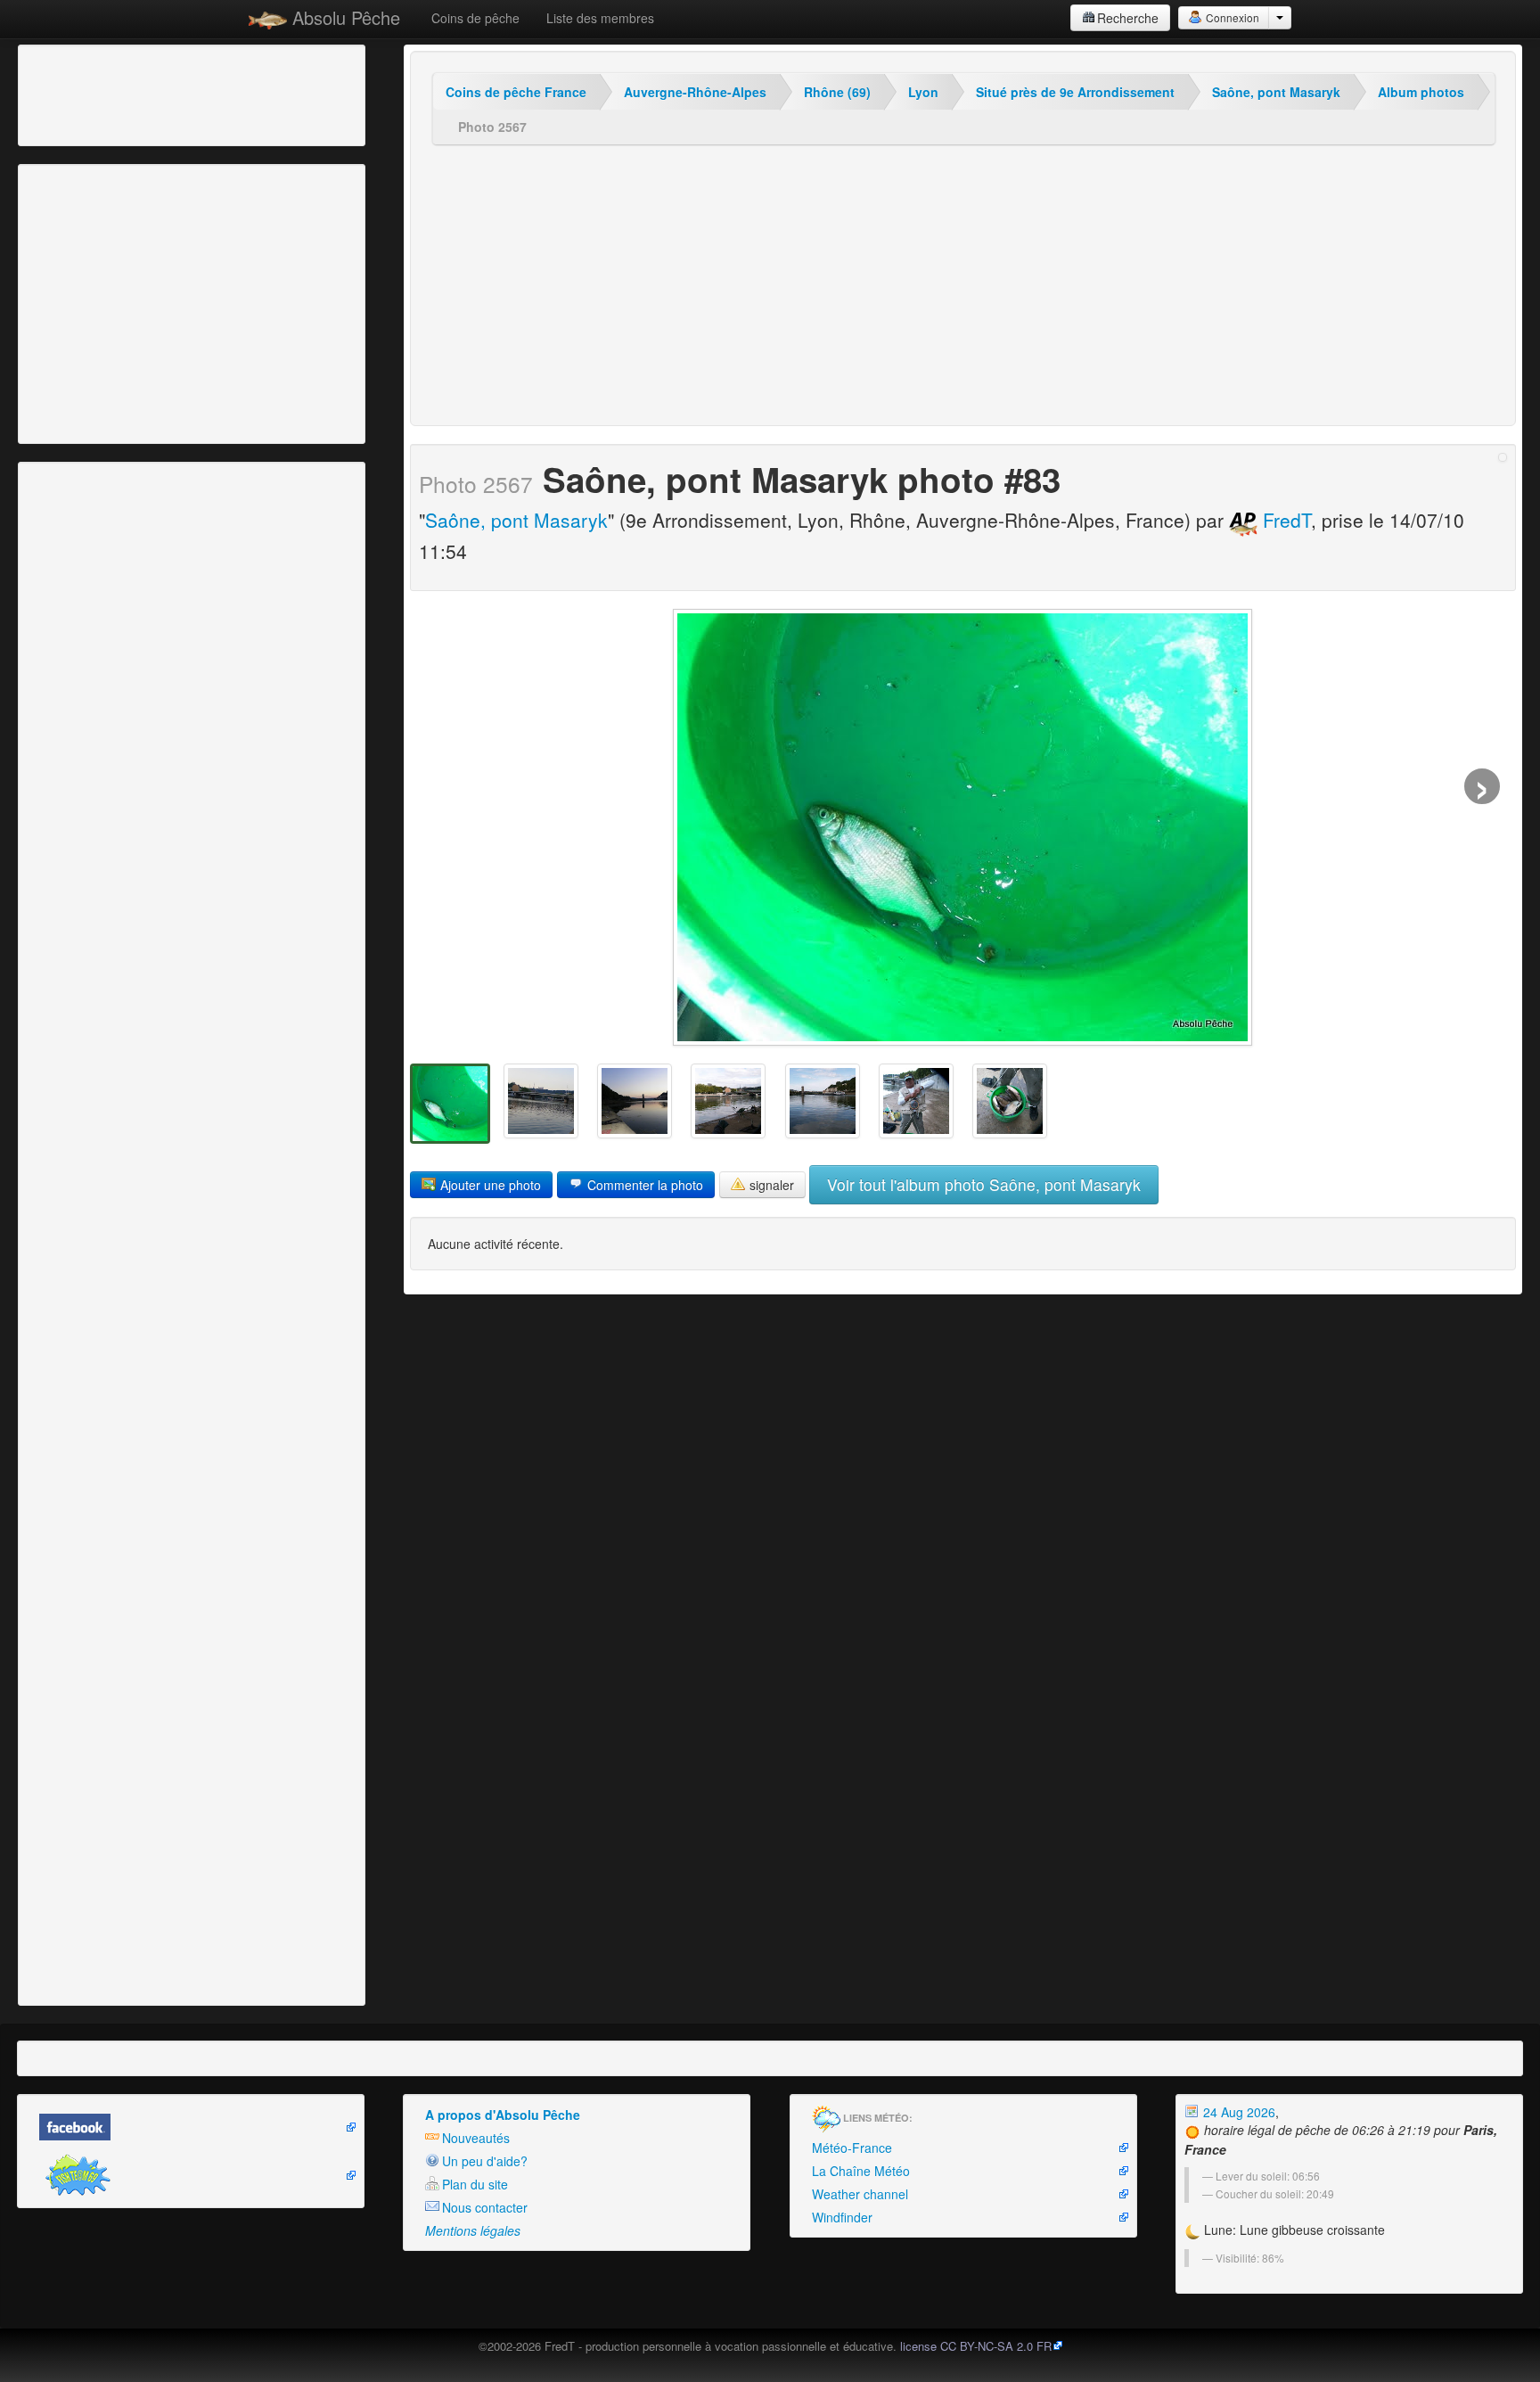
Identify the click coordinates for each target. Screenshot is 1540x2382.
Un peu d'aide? (485, 2161)
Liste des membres (600, 18)
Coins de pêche (475, 18)
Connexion (1231, 17)
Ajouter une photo (489, 1185)
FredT (1284, 520)
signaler (770, 1185)
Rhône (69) (837, 92)
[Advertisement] (120, 94)
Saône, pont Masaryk (1276, 92)
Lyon (923, 92)
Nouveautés (476, 2138)
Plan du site (475, 2184)
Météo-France (852, 2148)
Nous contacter (485, 2207)
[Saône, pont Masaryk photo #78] (823, 1101)
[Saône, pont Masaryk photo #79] (916, 1101)
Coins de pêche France (516, 92)
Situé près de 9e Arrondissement (1075, 92)
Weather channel (860, 2194)
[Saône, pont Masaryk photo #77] (728, 1101)
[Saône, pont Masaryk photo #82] (541, 1101)
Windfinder (842, 2217)
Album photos (1421, 92)
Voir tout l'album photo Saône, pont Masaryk (984, 1184)
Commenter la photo (643, 1185)
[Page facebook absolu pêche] (191, 2127)
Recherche (1128, 18)
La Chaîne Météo (861, 2171)
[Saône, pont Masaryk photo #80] (1010, 1101)
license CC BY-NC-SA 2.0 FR (976, 2346)
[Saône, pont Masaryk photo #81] (635, 1101)
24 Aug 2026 (1237, 2112)
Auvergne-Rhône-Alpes (695, 92)
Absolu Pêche (344, 17)
